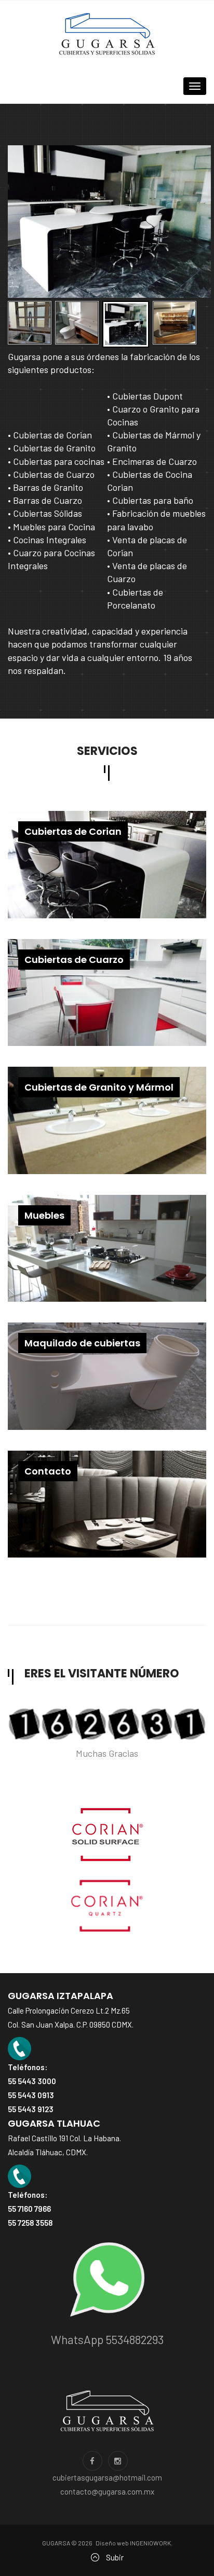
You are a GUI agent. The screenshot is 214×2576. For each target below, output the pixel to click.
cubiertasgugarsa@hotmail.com (107, 2477)
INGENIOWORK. (151, 2543)
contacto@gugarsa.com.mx (107, 2491)
